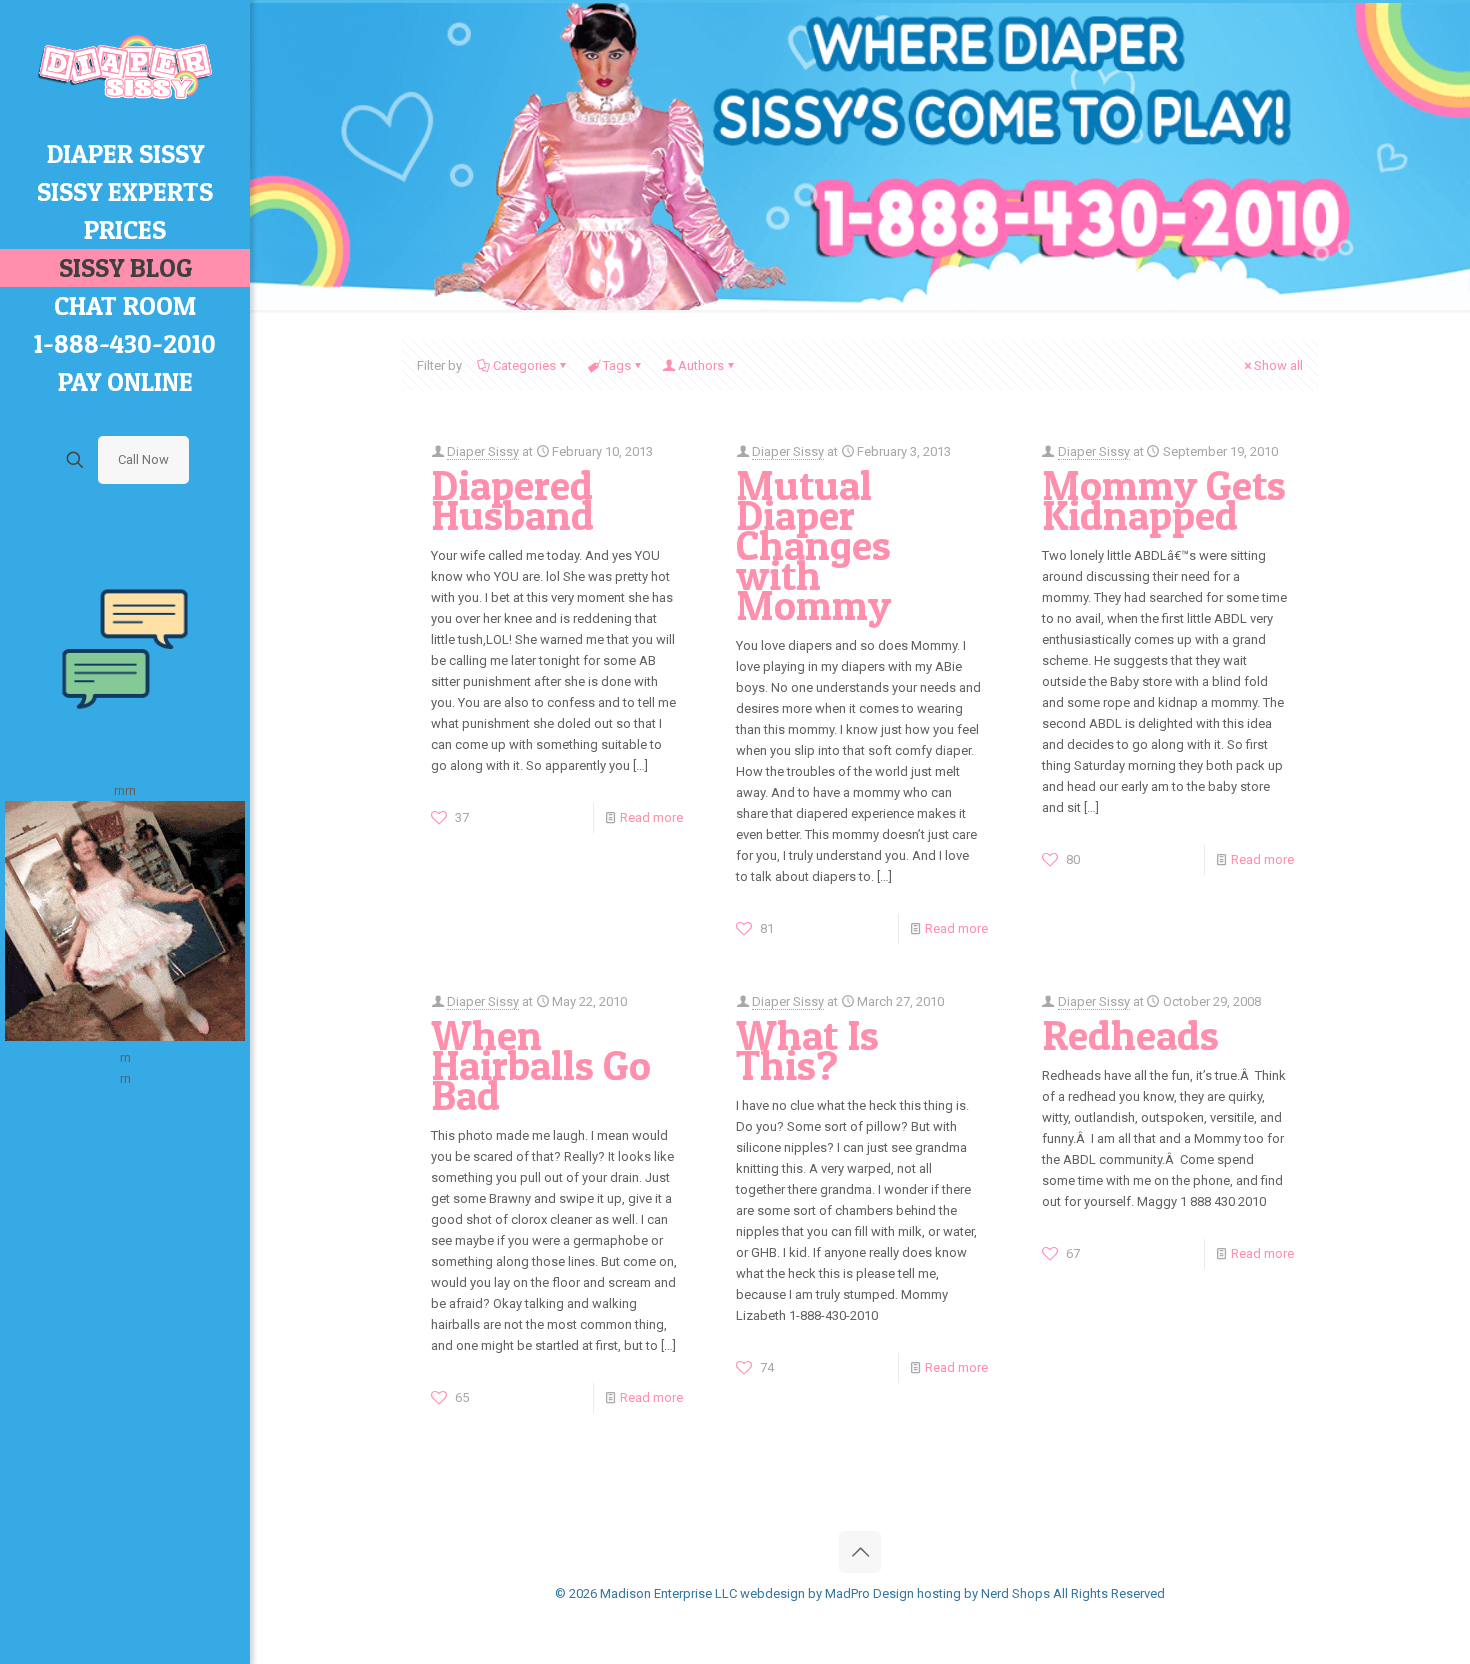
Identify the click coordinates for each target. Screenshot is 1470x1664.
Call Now (143, 459)
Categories (524, 365)
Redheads (1130, 1035)
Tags (617, 365)
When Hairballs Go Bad (541, 1065)
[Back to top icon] (860, 1552)
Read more (651, 817)
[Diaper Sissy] (125, 67)
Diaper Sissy (483, 451)
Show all (1278, 365)
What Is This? (807, 1050)
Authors (701, 365)
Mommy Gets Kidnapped (1164, 500)
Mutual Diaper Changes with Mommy (813, 545)
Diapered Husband (512, 500)
